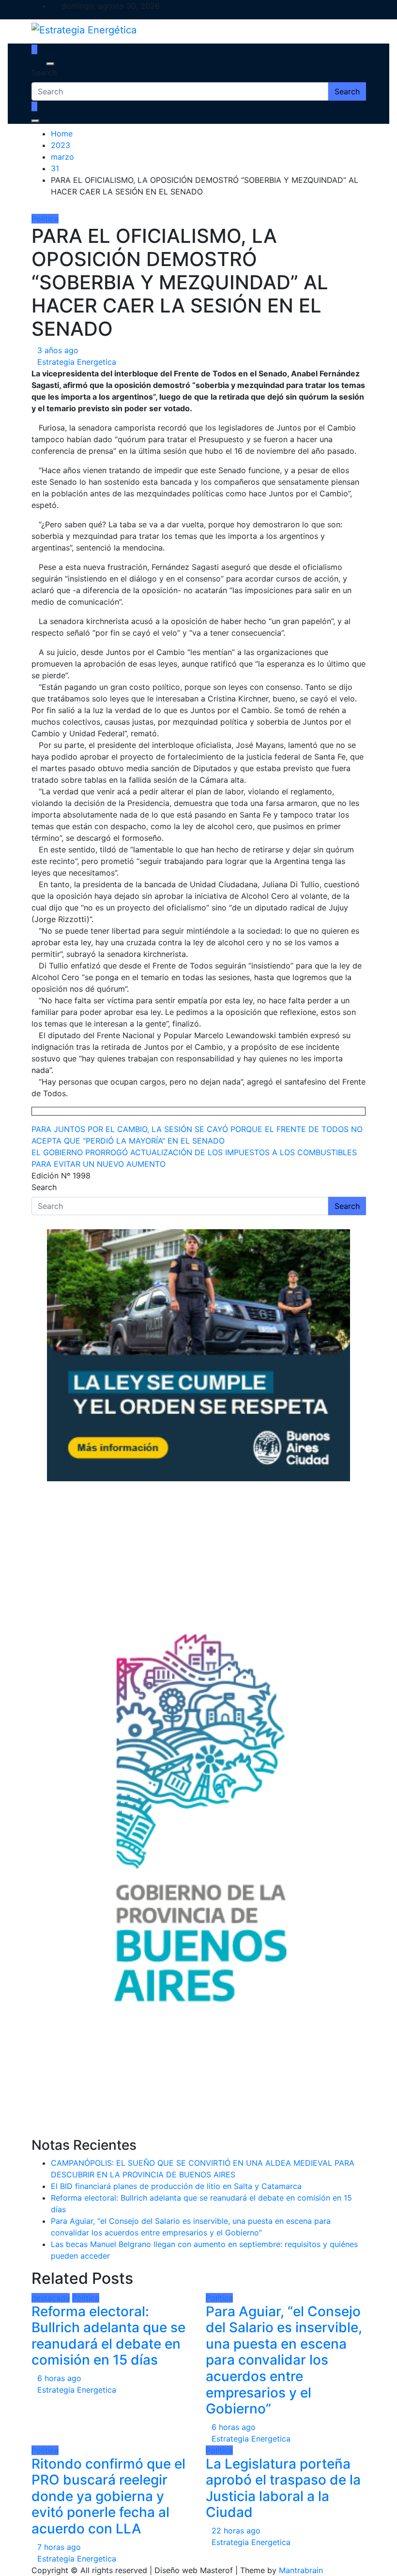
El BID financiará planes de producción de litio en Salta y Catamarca (176, 2186)
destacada (51, 2298)
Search (44, 73)
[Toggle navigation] (38, 64)
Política (45, 219)
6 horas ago (59, 2378)
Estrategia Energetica (77, 362)
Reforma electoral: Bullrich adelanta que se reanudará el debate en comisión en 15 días (108, 2336)
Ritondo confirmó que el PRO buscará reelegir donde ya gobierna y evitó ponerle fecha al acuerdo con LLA (108, 2496)
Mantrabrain (301, 2570)
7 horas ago (59, 2547)
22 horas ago (236, 2531)
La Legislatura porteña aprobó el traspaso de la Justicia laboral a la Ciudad (283, 2488)
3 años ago (58, 350)
